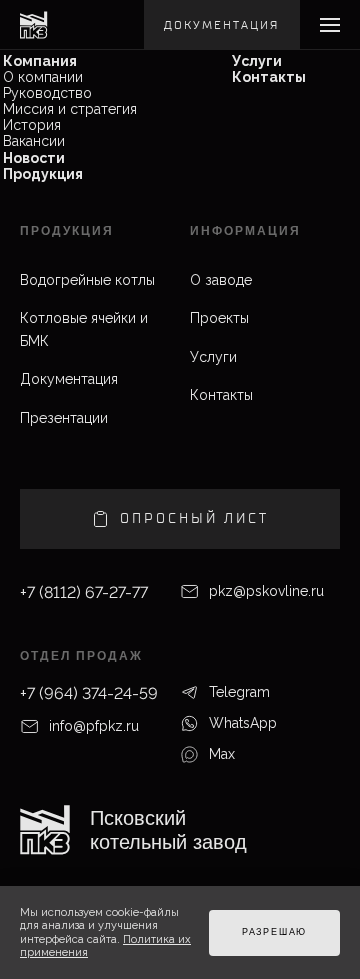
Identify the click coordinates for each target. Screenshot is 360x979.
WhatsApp (243, 723)
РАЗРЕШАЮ (274, 932)
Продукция (43, 174)
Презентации (64, 418)
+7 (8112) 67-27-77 (84, 592)
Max (222, 754)
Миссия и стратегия (70, 109)
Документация (221, 25)
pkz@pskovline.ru (266, 591)
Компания (40, 61)
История (32, 125)
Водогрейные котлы (87, 280)
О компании (43, 77)
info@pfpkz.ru (94, 726)
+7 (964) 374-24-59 (89, 693)
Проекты (219, 318)
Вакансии (34, 141)
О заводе (221, 280)
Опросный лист (194, 518)
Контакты (269, 77)
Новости (34, 158)
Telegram (239, 692)
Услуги (257, 61)
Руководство (47, 93)
